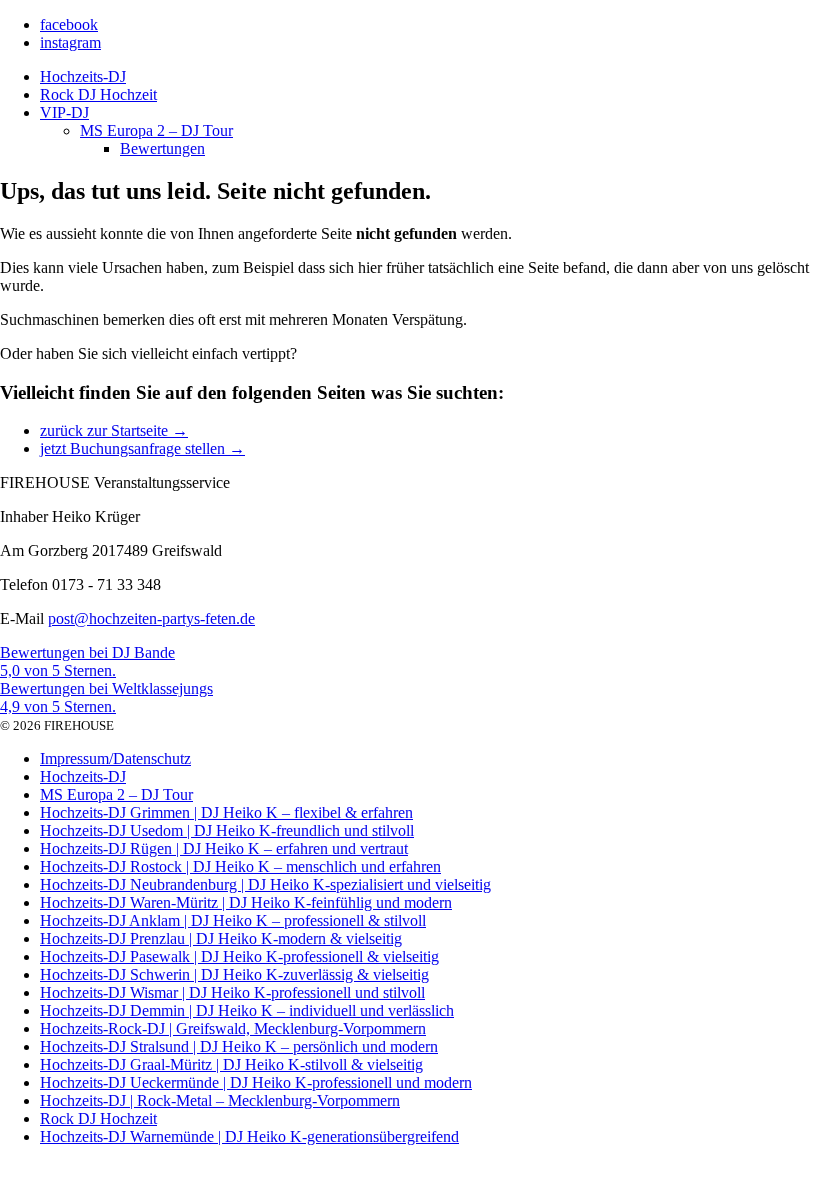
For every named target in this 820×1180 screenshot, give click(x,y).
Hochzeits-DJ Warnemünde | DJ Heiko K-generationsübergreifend (249, 1136)
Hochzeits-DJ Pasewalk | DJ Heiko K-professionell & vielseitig (239, 956)
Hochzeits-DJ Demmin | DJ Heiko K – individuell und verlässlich (247, 1010)
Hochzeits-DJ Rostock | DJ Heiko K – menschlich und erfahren (240, 866)
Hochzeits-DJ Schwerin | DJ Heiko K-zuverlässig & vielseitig (234, 974)
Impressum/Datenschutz (115, 758)
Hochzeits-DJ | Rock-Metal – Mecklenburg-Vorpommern (220, 1100)
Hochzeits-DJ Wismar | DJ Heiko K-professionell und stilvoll (232, 992)
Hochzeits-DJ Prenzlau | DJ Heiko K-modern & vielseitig (221, 938)
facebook (69, 24)
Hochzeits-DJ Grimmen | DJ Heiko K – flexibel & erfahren (226, 812)
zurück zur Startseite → (114, 430)
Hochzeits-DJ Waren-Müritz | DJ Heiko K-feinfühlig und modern (246, 902)
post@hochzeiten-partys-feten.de (151, 618)
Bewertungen (162, 148)
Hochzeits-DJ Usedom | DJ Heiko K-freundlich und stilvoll (227, 830)
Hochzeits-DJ (83, 76)
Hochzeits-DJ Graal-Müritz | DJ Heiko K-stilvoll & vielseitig (231, 1064)
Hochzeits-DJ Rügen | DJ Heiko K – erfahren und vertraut (224, 848)
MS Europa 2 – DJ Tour (156, 130)
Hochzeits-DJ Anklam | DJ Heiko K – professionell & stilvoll (233, 920)
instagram (70, 42)
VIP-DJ (64, 112)
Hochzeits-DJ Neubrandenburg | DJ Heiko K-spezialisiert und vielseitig (265, 884)
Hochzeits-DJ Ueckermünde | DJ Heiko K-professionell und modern (256, 1082)
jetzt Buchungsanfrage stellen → (142, 448)
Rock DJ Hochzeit (98, 94)
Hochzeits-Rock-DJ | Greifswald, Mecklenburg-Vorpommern (233, 1028)
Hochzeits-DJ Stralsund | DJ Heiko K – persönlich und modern (239, 1046)
